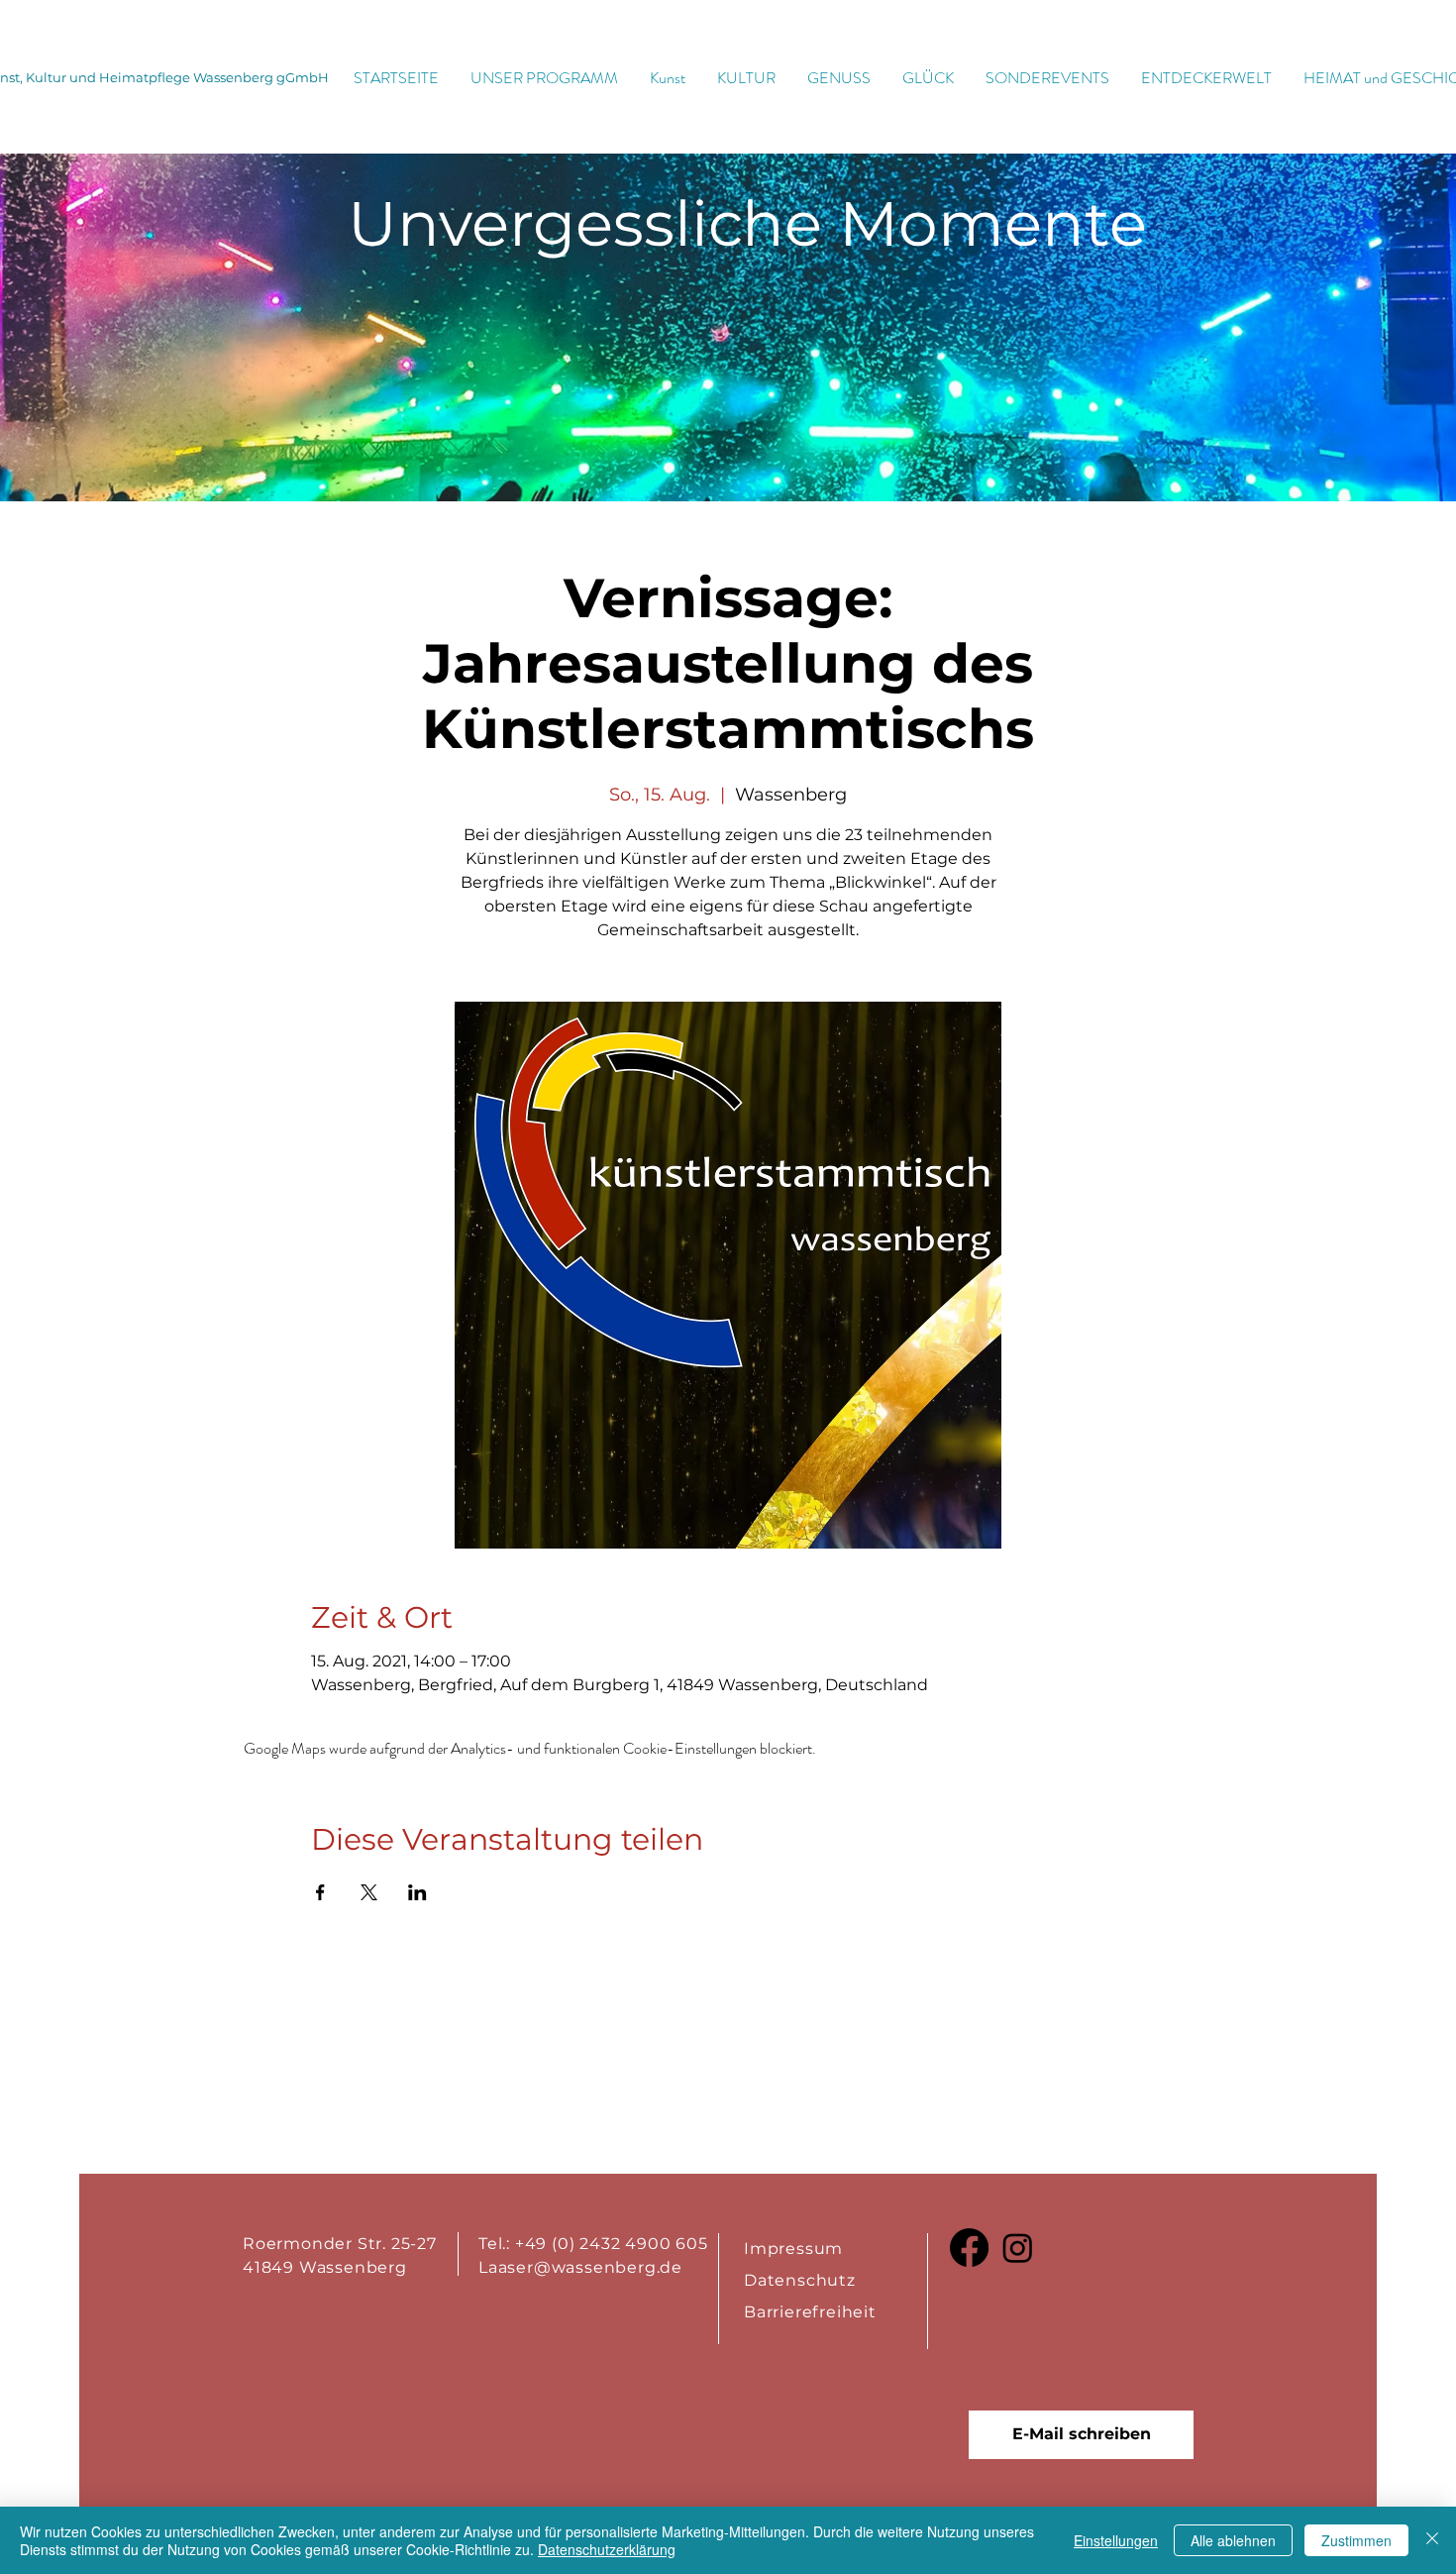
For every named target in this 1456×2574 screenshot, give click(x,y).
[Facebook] (969, 2248)
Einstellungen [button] (1116, 2540)
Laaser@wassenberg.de (580, 2267)
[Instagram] (1018, 2248)
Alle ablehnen (1233, 2540)
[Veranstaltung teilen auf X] (369, 1892)
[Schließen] (1432, 2540)
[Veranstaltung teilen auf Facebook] (320, 1892)
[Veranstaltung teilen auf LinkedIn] (417, 1892)
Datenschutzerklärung (607, 2549)
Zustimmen (1356, 2540)
